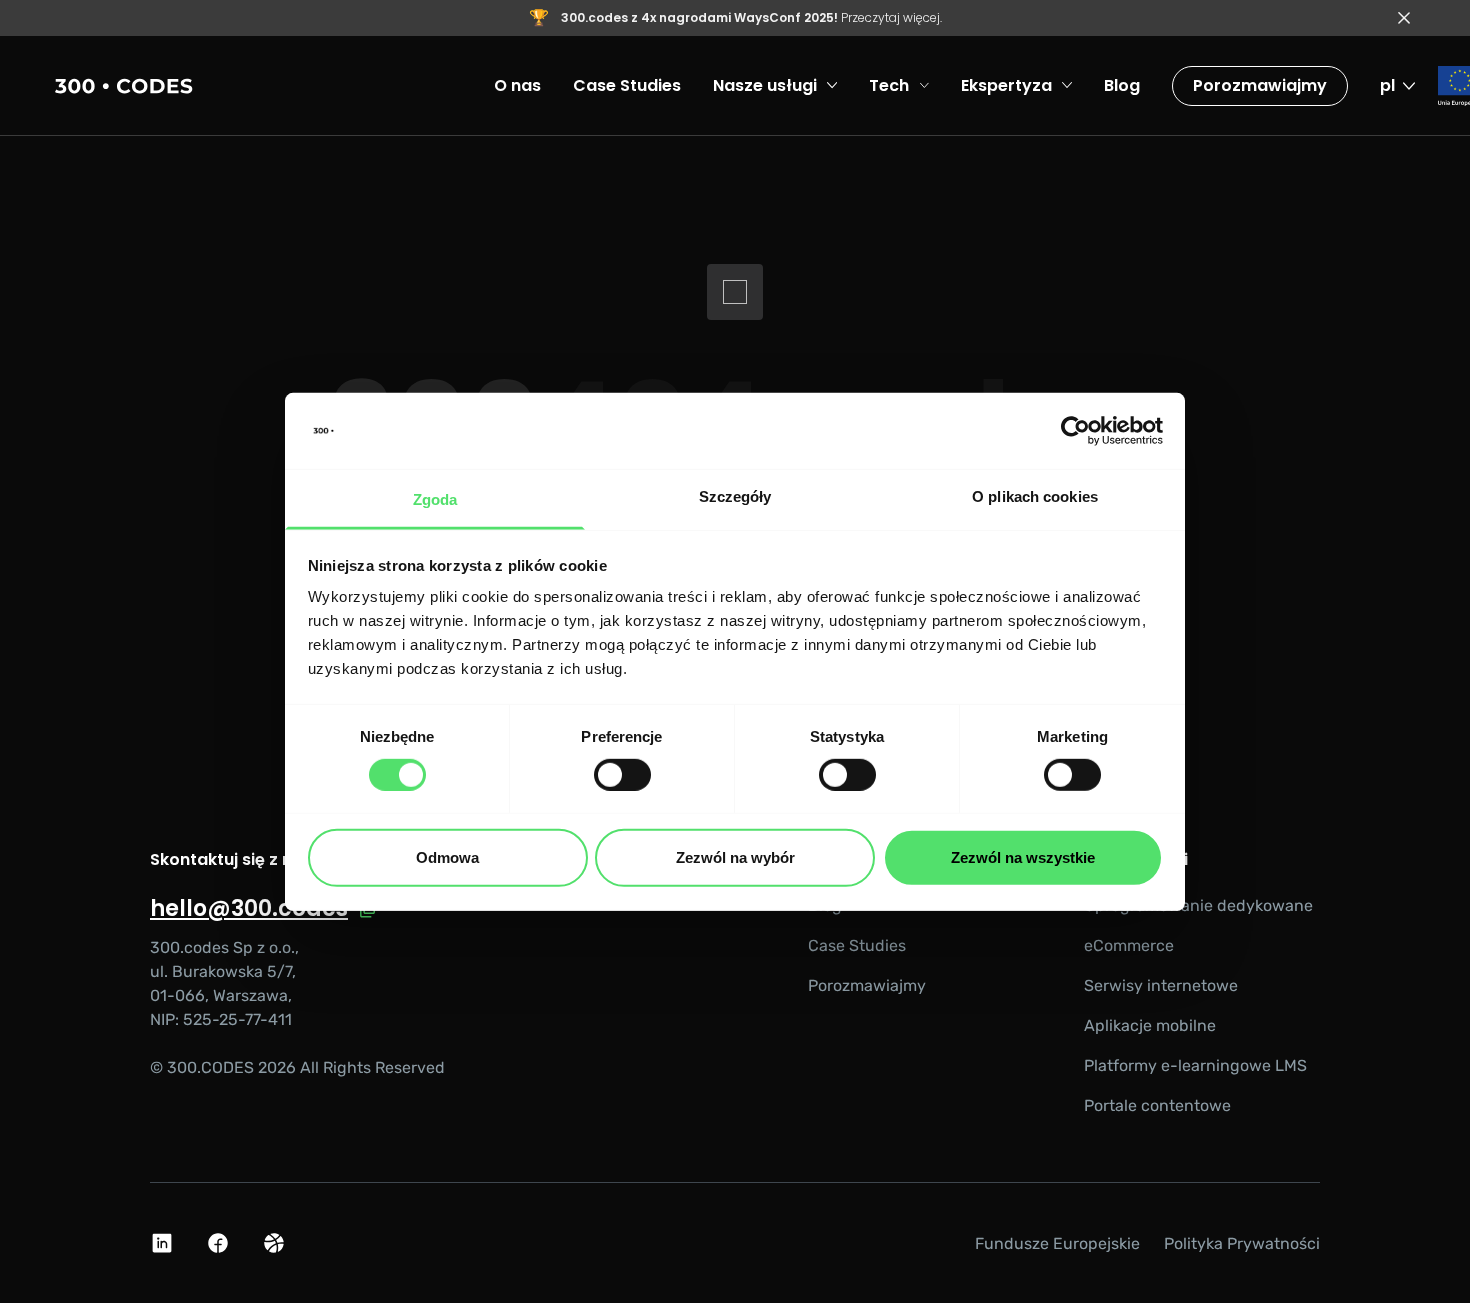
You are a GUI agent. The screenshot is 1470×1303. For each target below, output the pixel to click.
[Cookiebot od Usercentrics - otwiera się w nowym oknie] (1075, 431)
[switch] (622, 775)
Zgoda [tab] (435, 499)
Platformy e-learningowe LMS (1195, 1065)
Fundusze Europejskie (1057, 1243)
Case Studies (857, 945)
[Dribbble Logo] (274, 1243)
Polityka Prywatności (1242, 1243)
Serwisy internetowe (1161, 985)
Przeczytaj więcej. (751, 17)
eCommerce (1129, 945)
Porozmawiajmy (1260, 85)
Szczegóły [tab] (735, 496)
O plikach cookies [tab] (1035, 496)
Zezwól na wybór (735, 857)
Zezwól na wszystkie (1023, 857)
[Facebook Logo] (218, 1243)
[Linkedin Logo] (162, 1243)
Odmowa (447, 857)
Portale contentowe (1157, 1105)
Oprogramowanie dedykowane (1198, 905)
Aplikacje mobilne (1150, 1025)
